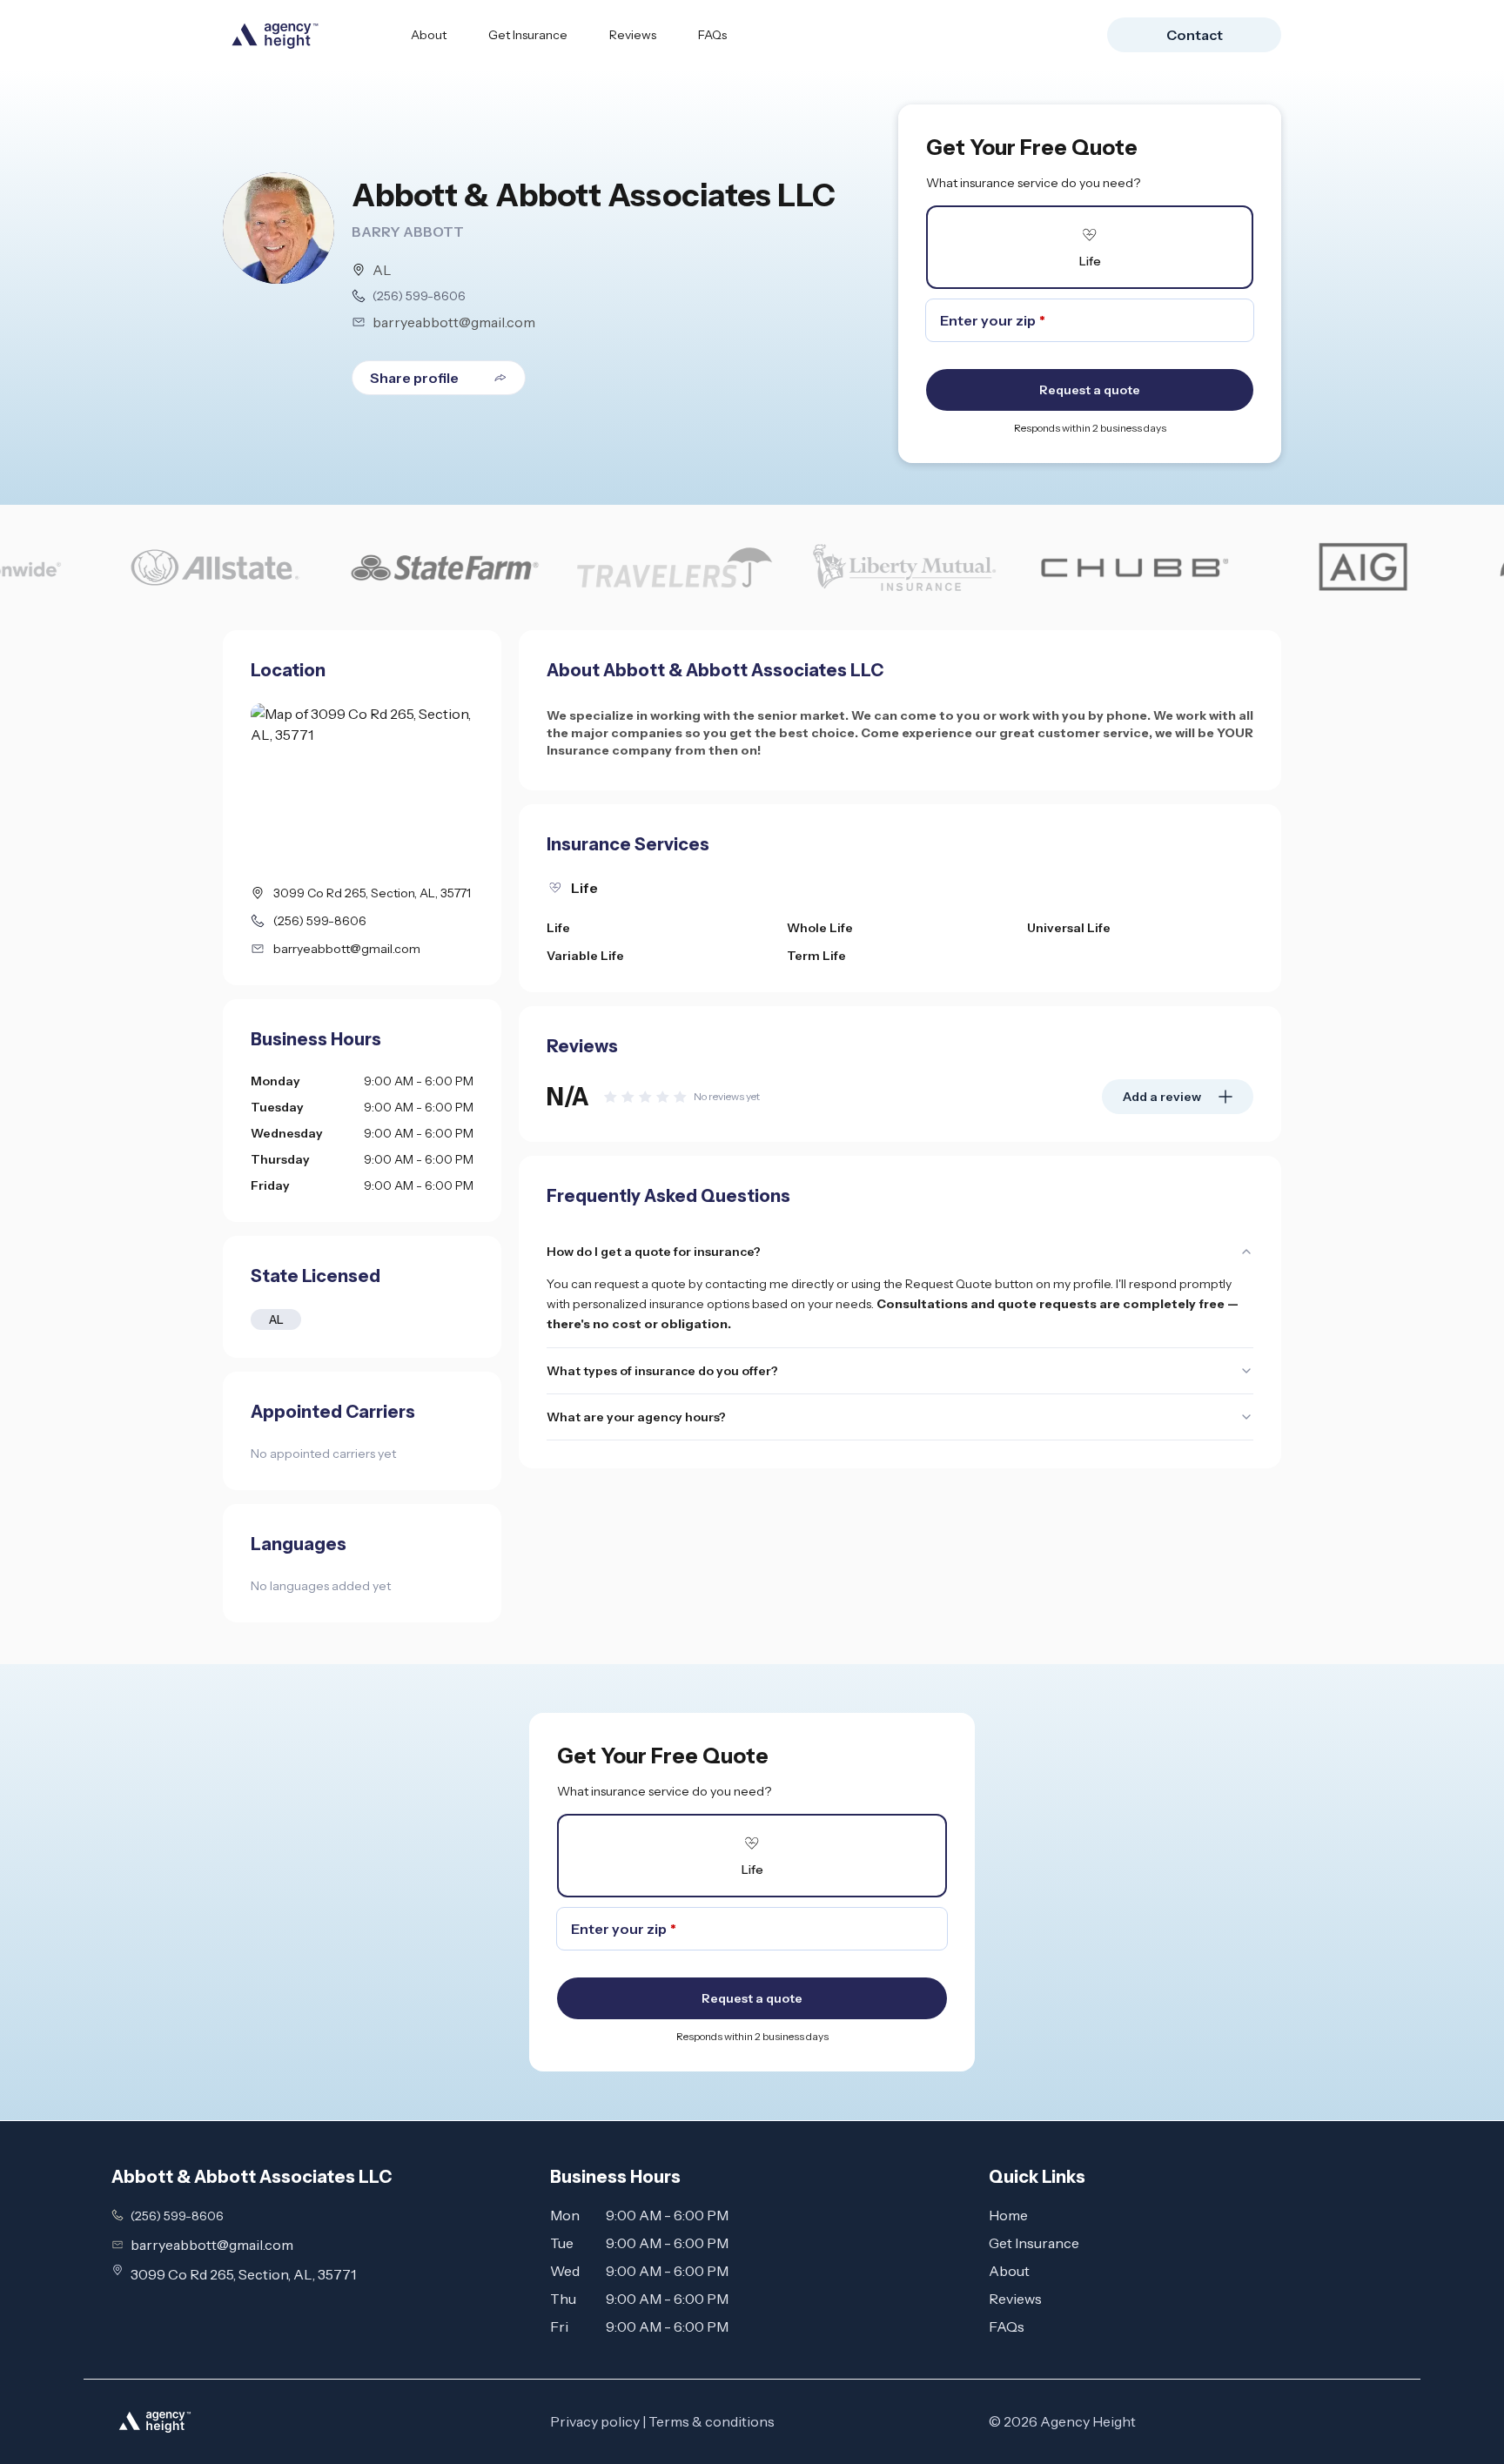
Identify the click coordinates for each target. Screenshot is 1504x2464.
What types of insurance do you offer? (662, 1371)
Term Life (816, 956)
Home (1008, 2215)
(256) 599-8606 (419, 296)
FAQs (712, 35)
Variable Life (585, 956)
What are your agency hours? (636, 1417)
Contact (1195, 35)
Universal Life (1069, 928)
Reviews (633, 35)
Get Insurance (528, 35)
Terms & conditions (712, 2421)
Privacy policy (595, 2421)
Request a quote (1090, 390)
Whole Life (820, 928)
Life (558, 928)
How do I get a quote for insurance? (654, 1252)
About (429, 35)
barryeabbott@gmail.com (454, 322)
